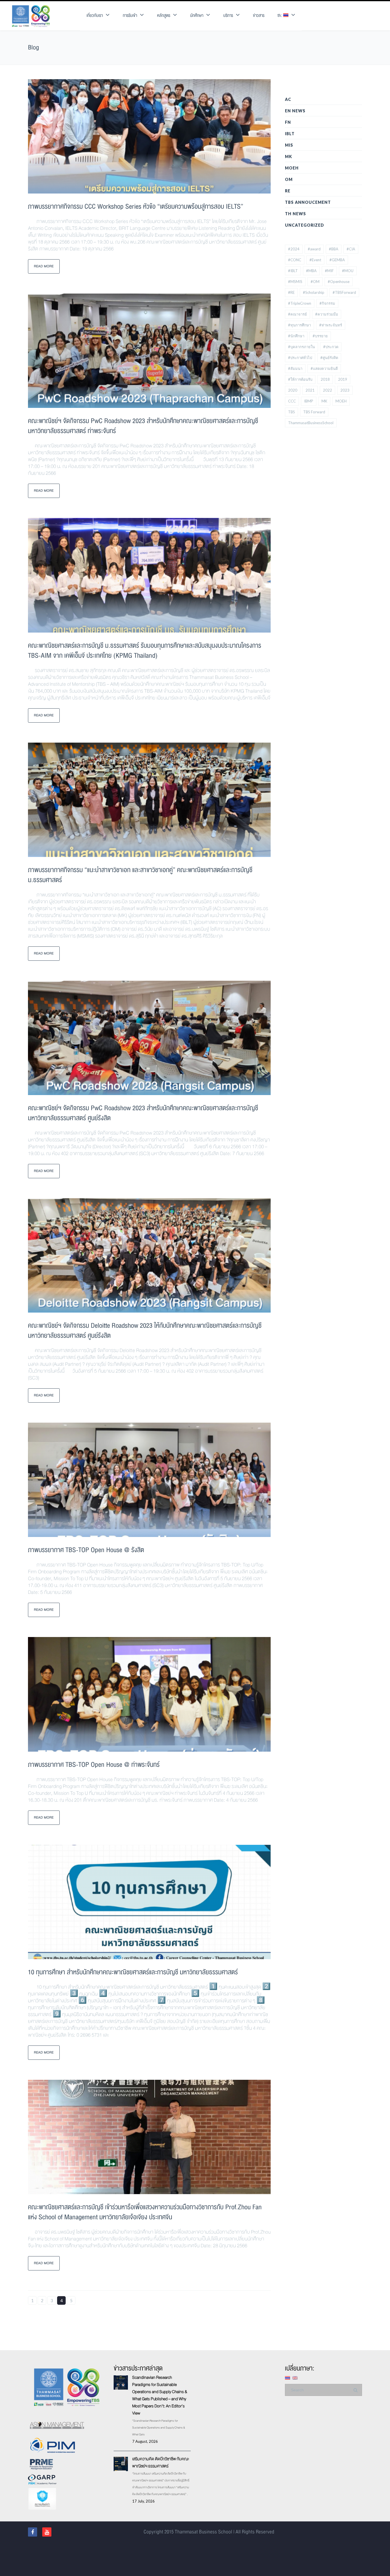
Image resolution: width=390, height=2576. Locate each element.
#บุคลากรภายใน (301, 347)
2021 (310, 390)
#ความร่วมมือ (327, 314)
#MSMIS (295, 282)
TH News (295, 214)
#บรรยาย (320, 336)
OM (289, 179)
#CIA (351, 249)
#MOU (348, 271)
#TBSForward (344, 292)
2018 (325, 379)
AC (288, 99)
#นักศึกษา (296, 336)
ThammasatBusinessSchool (311, 423)
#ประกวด (331, 347)
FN (288, 122)
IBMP (309, 401)
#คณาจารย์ (297, 314)
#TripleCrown (300, 303)
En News (295, 111)
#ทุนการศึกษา (299, 325)
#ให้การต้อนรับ (300, 379)
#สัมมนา (295, 368)
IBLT (290, 134)
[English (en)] (295, 2377)
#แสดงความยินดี (324, 368)
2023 (345, 390)
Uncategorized (304, 225)
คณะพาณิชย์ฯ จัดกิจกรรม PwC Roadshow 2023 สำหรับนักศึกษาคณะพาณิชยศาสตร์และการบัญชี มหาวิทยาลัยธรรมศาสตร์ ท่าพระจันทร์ (143, 426)
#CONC (295, 260)
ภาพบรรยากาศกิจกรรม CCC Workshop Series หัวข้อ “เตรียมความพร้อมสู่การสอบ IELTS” (136, 207)
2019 (343, 379)
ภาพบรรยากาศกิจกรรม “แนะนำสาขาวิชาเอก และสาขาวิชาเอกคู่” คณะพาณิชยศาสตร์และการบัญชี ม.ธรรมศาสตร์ (140, 875)
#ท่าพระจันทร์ (331, 325)
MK (289, 156)
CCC (292, 401)
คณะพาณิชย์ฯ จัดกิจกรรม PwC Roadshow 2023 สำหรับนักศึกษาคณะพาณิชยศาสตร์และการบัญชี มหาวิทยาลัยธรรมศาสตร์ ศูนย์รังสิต (143, 1113)
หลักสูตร (164, 16)
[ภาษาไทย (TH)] (288, 2377)
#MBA (311, 271)
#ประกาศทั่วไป (300, 358)
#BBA (334, 249)
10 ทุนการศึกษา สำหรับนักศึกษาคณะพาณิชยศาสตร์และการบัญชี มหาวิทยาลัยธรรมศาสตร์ (133, 1972)
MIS (289, 145)
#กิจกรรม (327, 303)
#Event (315, 260)
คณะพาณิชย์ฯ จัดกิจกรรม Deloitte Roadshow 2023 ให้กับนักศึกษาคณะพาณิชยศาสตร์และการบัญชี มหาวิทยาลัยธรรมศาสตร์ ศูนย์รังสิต (145, 1331)
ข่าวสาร (259, 16)
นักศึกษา (197, 16)
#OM (315, 282)
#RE (291, 292)
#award (314, 249)
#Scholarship (314, 292)
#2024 (294, 249)
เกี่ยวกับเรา (95, 16)
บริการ (228, 16)
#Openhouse (339, 282)
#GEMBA (337, 260)
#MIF (329, 271)
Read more (44, 266)
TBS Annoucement (308, 202)
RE (288, 191)
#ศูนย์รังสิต (329, 358)
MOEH (292, 168)
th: (280, 16)
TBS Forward (314, 412)
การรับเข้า (130, 16)
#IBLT (293, 271)
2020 (293, 390)
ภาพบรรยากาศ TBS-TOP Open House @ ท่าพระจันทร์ (94, 1765)
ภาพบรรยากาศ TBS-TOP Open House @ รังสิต (86, 1550)
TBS (292, 412)
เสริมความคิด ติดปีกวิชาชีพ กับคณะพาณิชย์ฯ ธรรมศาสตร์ (161, 2462)
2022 (327, 390)
